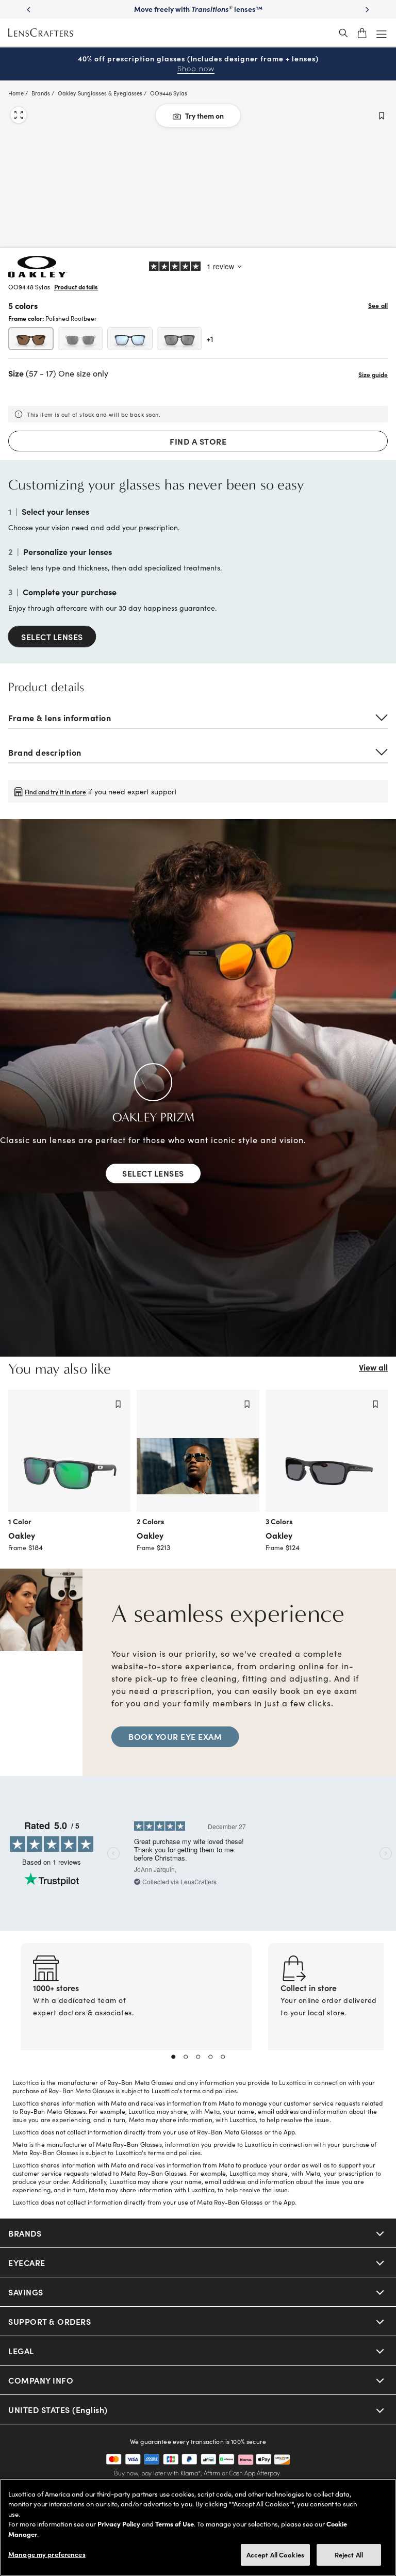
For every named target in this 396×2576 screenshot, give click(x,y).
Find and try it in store (55, 791)
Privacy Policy (119, 2524)
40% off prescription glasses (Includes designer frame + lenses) (198, 64)
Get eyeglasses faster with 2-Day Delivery (198, 9)
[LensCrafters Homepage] (41, 33)
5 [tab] (223, 2057)
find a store (198, 441)
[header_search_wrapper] (343, 33)
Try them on (204, 116)
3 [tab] (198, 2057)
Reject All (349, 2555)
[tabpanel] (136, 2009)
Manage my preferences (47, 2554)
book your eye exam (175, 1736)
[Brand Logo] (38, 274)
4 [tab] (210, 2057)
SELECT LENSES (52, 637)
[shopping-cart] (362, 33)
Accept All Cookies (275, 2555)
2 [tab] (186, 2057)
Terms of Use (175, 2524)
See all (378, 305)
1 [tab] (173, 2057)
